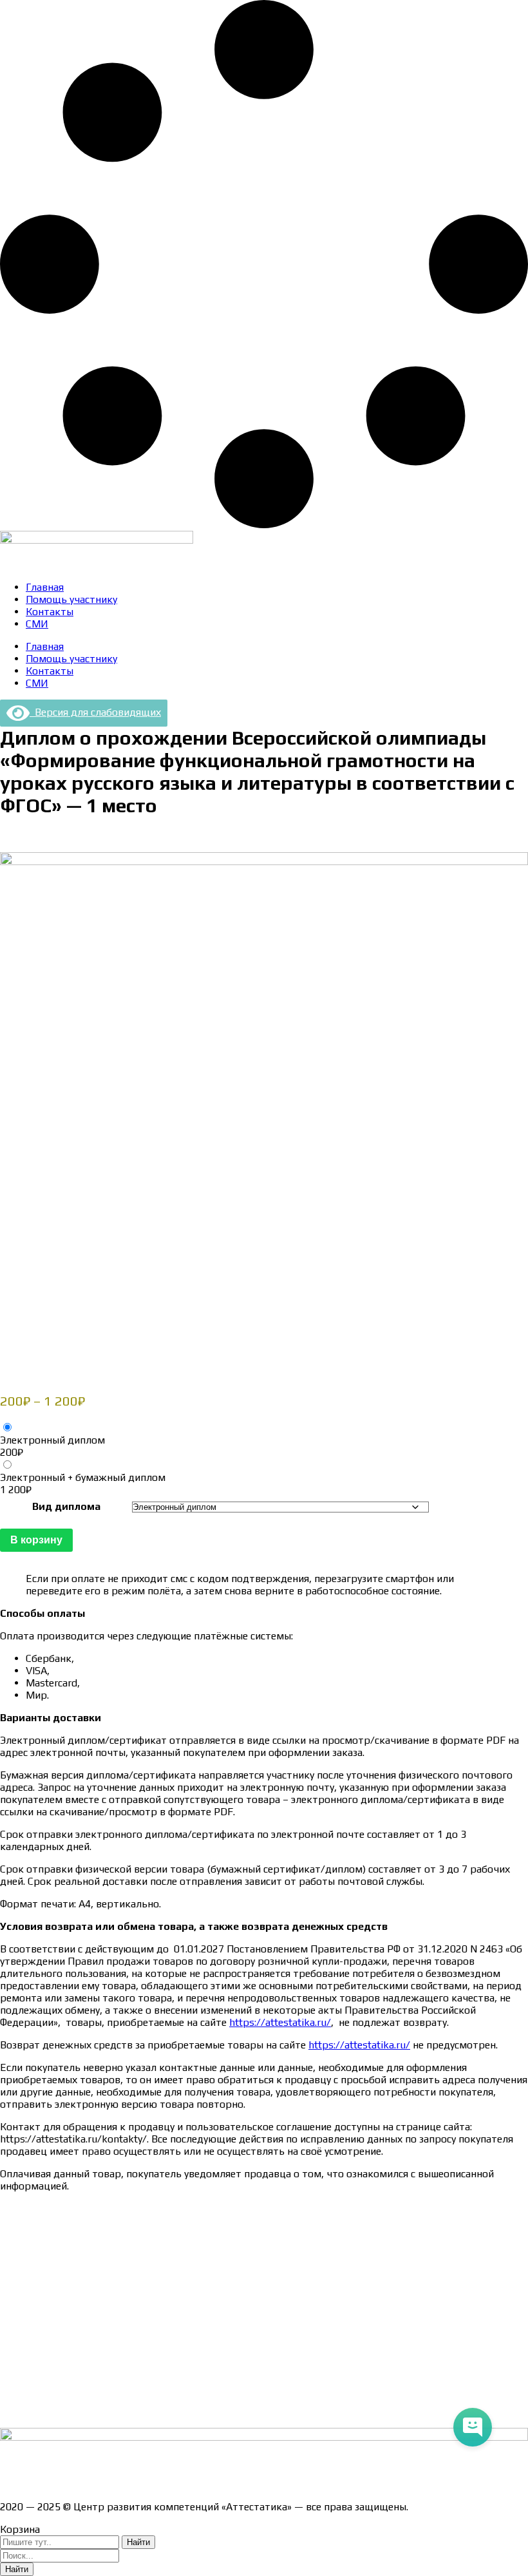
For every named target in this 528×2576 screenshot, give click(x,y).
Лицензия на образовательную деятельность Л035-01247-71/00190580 (171, 2484)
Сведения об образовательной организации (105, 2209)
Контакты (50, 612)
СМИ (37, 624)
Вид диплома (66, 1506)
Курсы (14, 2366)
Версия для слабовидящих (95, 712)
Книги (14, 2411)
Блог (11, 2389)
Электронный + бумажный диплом (83, 1477)
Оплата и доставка (45, 2254)
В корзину (36, 1540)
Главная (45, 587)
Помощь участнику (71, 599)
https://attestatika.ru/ (280, 2022)
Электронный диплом (52, 1440)
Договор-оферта (40, 2276)
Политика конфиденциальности (77, 2299)
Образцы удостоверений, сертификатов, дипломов (123, 2231)
